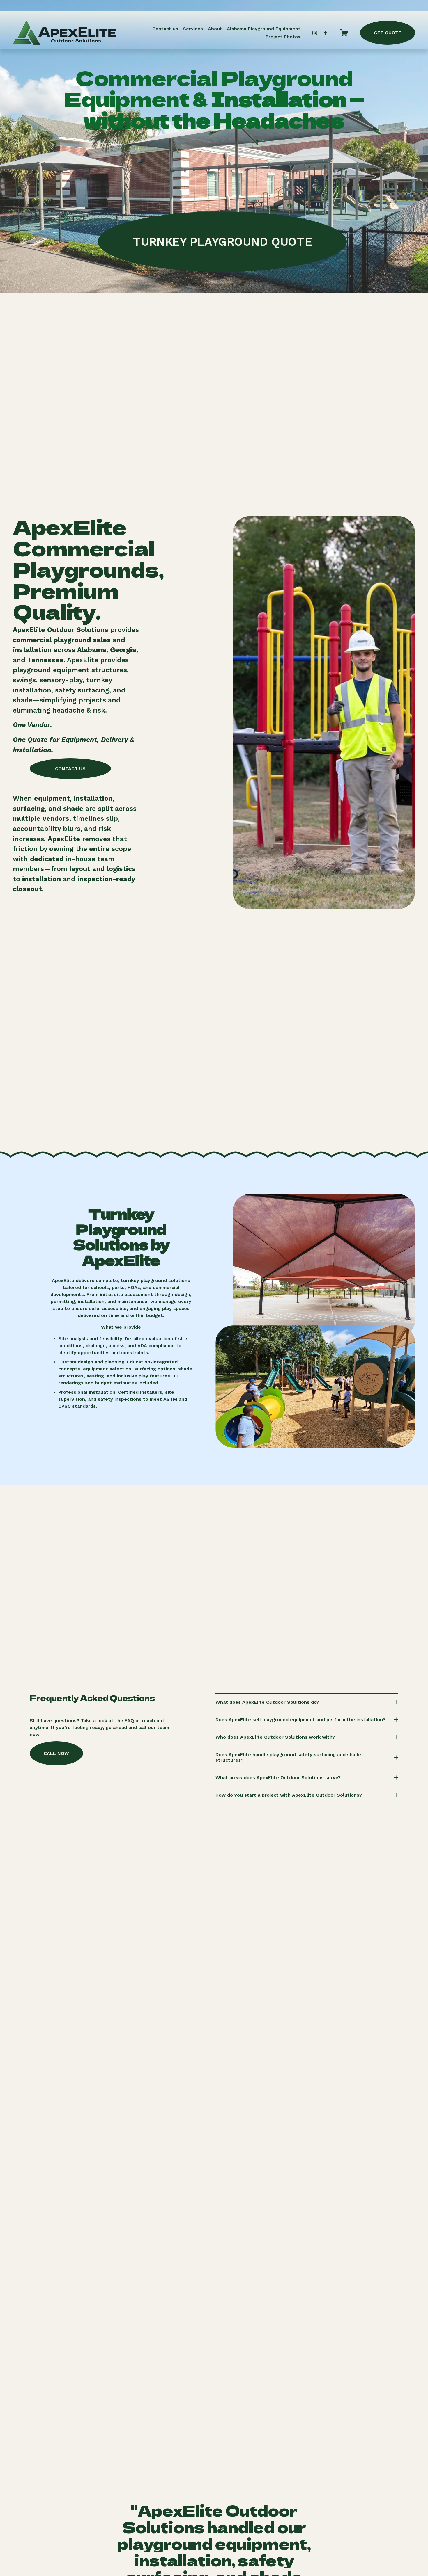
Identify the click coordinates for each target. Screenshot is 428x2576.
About (215, 29)
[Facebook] (326, 33)
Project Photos (283, 37)
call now (56, 1753)
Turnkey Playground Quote (222, 242)
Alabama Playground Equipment (264, 29)
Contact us (165, 29)
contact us (70, 769)
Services (193, 29)
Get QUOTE (388, 33)
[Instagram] (315, 33)
